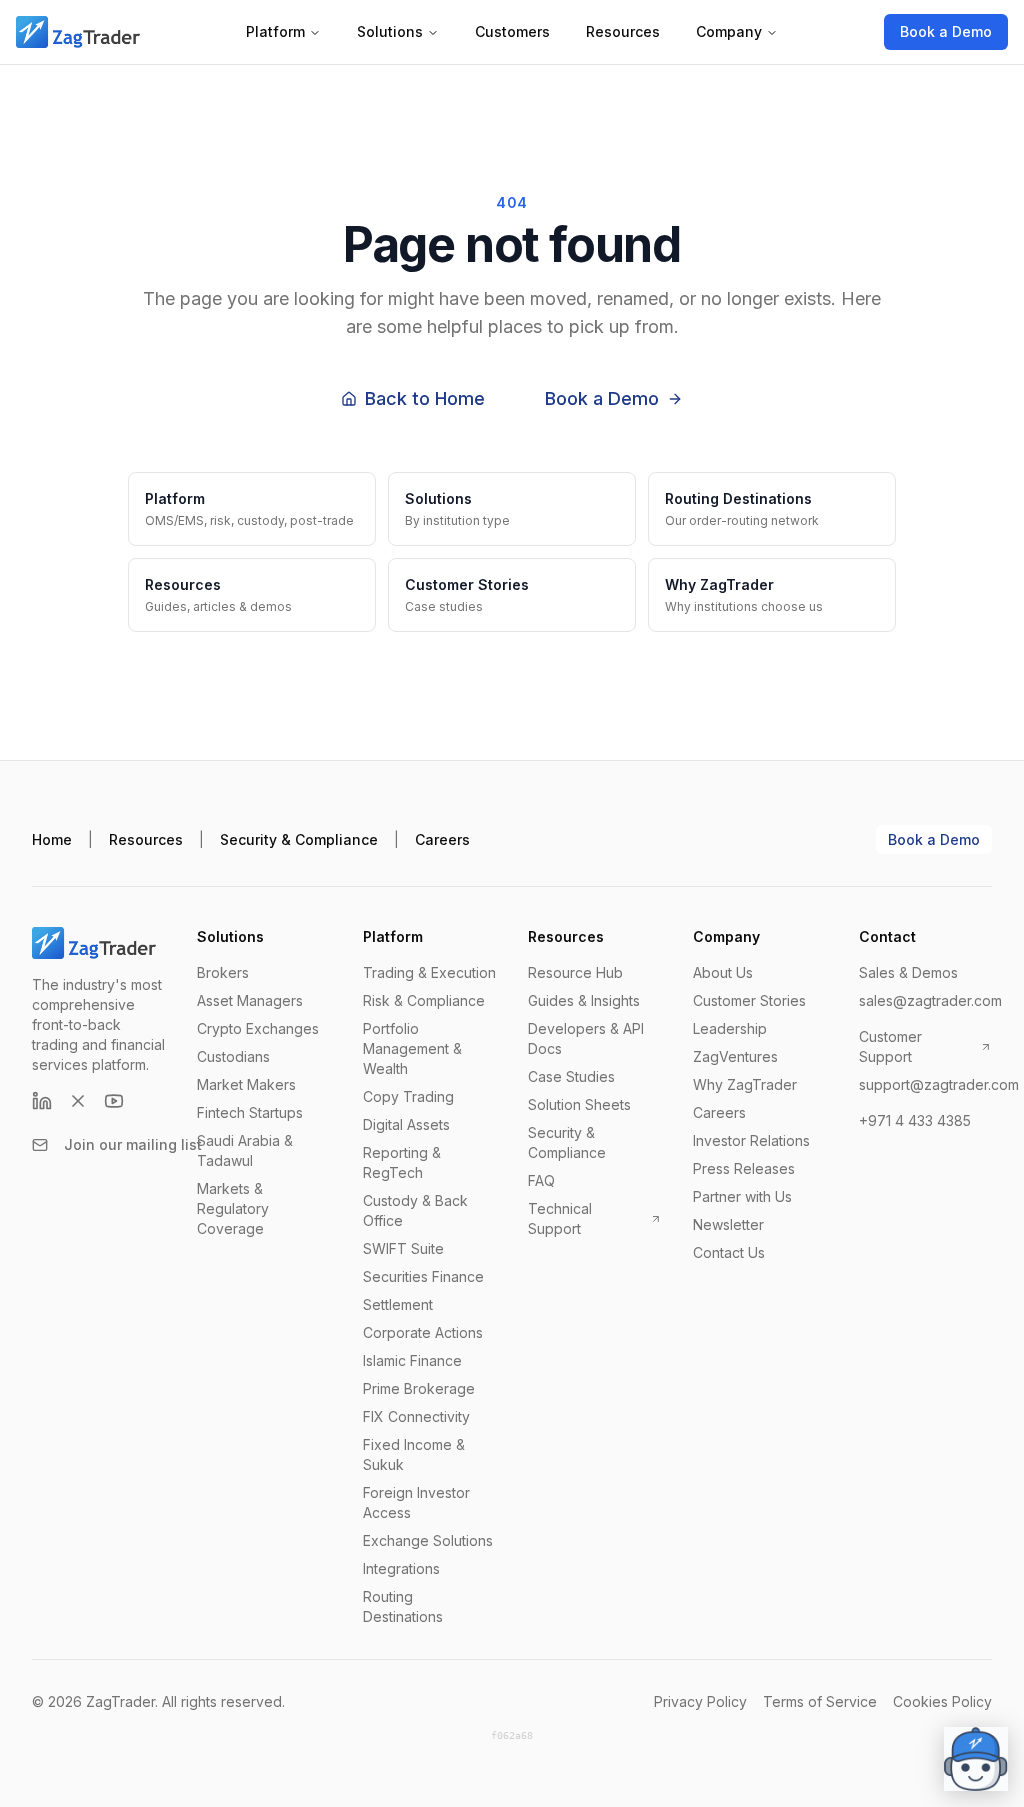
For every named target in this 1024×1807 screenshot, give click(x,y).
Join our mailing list (133, 1144)
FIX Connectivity (416, 1416)
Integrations (401, 1568)
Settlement (398, 1304)
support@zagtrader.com (939, 1084)
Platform (275, 31)
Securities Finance (423, 1276)
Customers (512, 31)
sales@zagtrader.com (930, 1000)
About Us (723, 972)
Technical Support (560, 1218)
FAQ (541, 1180)
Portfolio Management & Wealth (412, 1048)
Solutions (390, 31)
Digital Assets (406, 1124)
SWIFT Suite (403, 1248)
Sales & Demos (908, 972)
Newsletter (728, 1224)
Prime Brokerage (419, 1388)
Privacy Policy (700, 1701)
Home (52, 839)
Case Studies (571, 1076)
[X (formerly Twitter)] (78, 1101)
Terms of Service (820, 1701)
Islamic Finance (412, 1360)
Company (729, 31)
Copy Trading (408, 1096)
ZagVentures (735, 1056)
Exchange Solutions (428, 1540)
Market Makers (246, 1084)
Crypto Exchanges (258, 1028)
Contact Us (729, 1252)
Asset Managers (250, 1000)
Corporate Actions (423, 1332)
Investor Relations (751, 1140)
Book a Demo (946, 31)
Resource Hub (575, 972)
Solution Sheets (579, 1104)
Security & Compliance (299, 839)
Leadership (730, 1028)
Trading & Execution (429, 972)
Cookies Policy (942, 1701)
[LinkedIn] (42, 1101)
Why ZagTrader (745, 1084)
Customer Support (890, 1046)
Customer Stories (749, 1000)
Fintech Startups (250, 1112)
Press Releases (744, 1168)
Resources (623, 31)
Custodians (233, 1056)
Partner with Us (742, 1196)
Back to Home (425, 398)
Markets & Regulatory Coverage (233, 1208)
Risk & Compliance (424, 1000)
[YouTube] (114, 1101)
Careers (442, 839)
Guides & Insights (584, 1000)
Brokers (223, 972)
